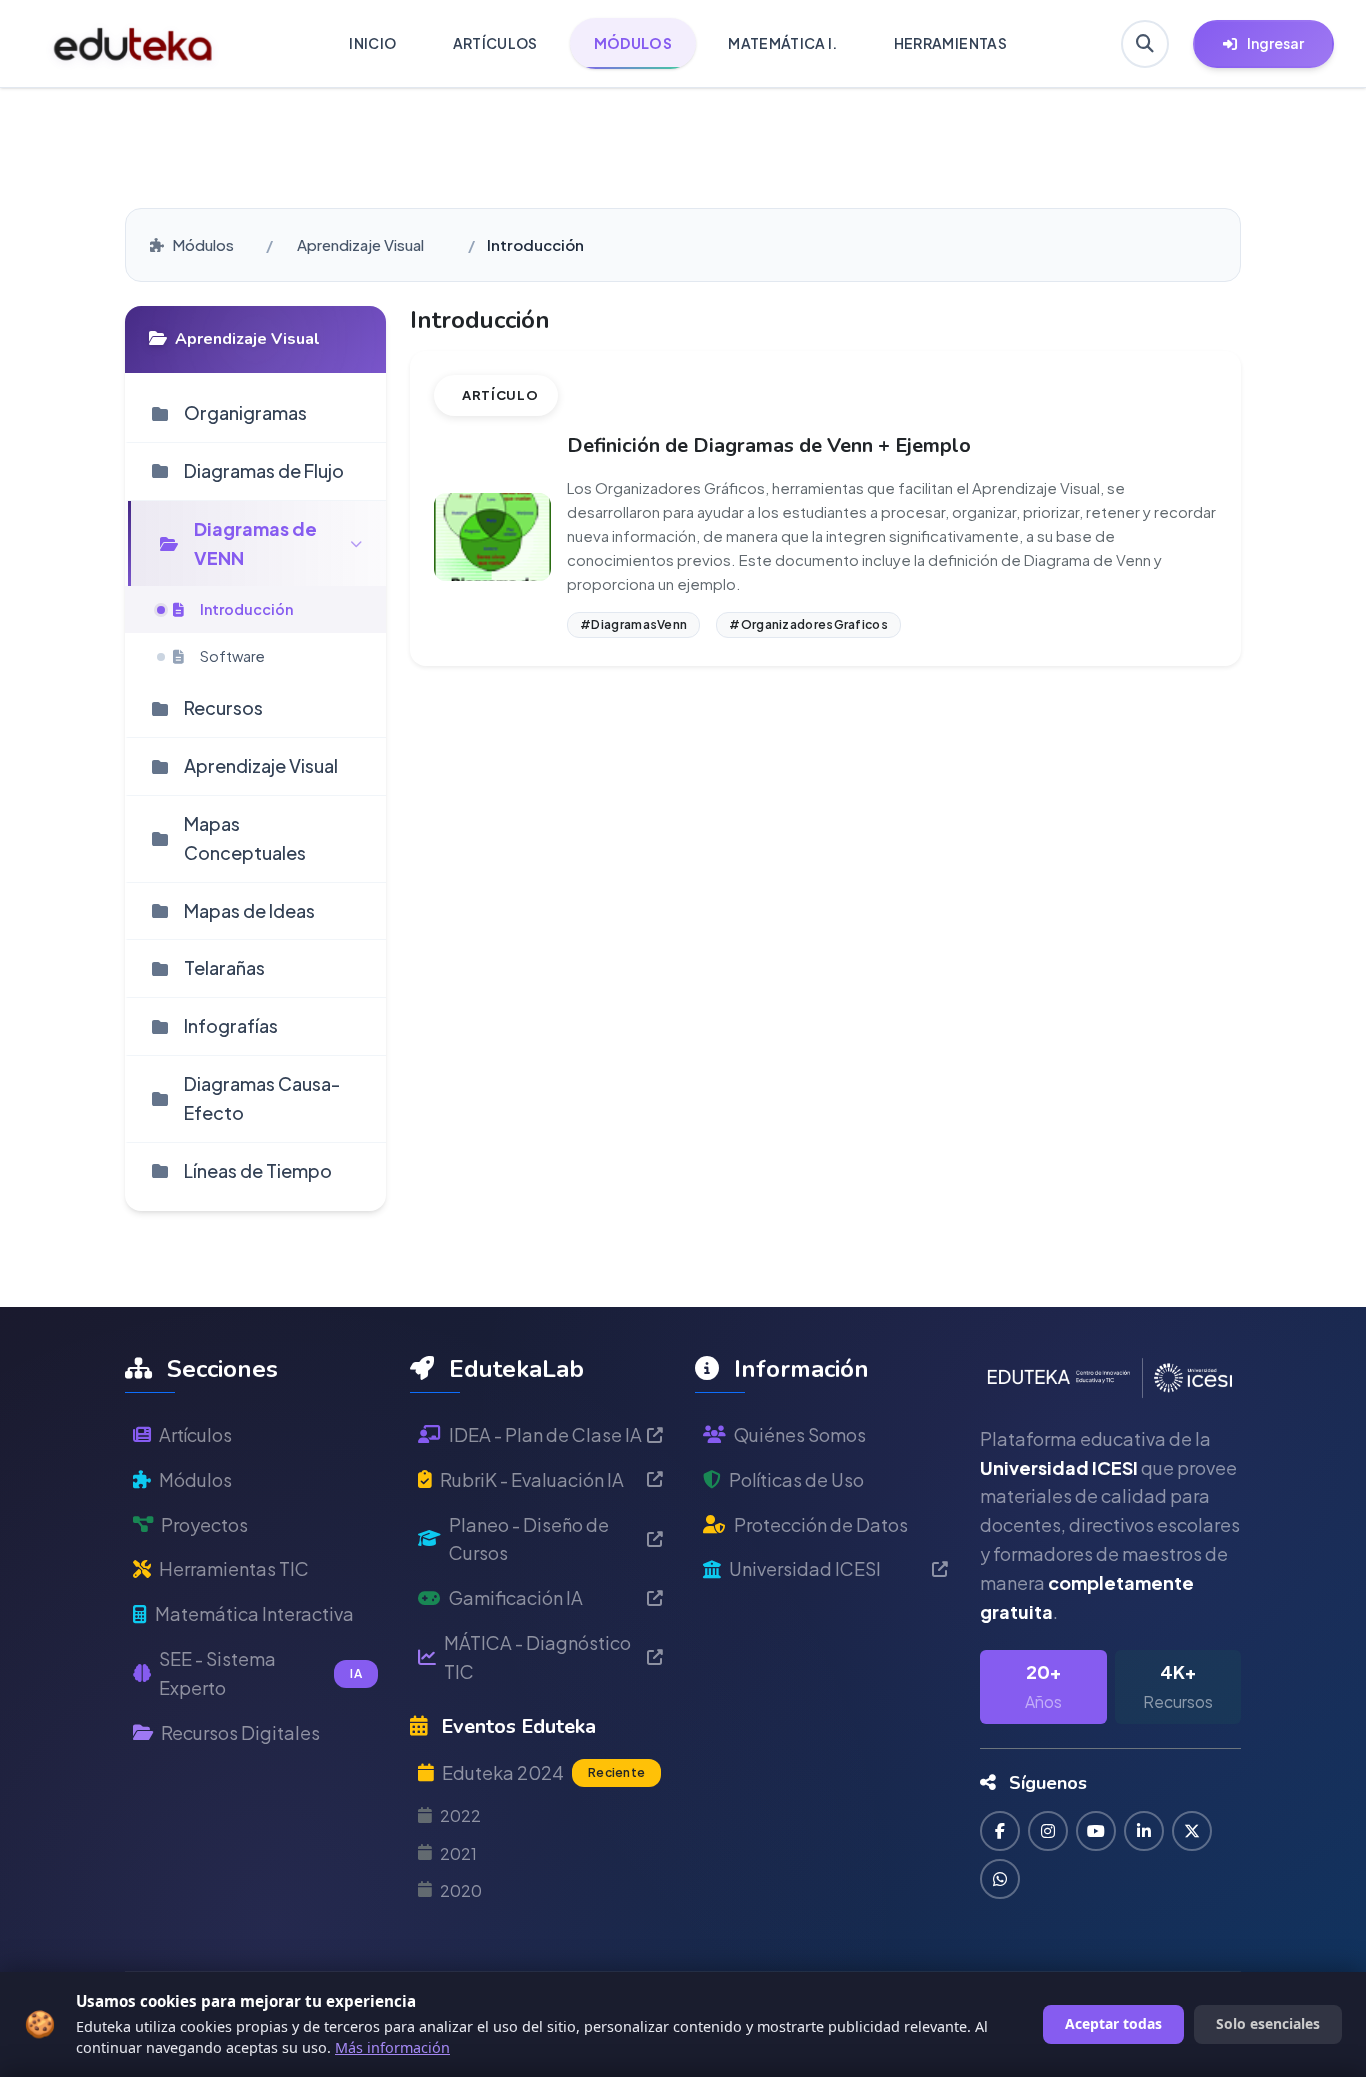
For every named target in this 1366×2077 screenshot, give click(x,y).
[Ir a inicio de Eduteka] (133, 44)
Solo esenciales (1268, 2023)
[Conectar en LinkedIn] (1144, 1831)
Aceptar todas (1113, 2023)
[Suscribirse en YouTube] (1096, 1831)
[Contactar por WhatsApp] (1000, 1879)
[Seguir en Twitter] (1192, 1831)
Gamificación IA (516, 1597)
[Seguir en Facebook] (1000, 1831)
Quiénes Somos (800, 1434)
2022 (460, 1816)
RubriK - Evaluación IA (532, 1479)
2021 (458, 1853)
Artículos (195, 1434)
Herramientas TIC (234, 1569)
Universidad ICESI (805, 1569)
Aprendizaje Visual (360, 244)
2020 (461, 1890)
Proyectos (204, 1524)
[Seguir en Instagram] (1048, 1831)
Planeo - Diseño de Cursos (529, 1539)
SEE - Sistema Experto (260, 1673)
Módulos (203, 244)
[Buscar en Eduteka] (1145, 44)
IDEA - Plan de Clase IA (545, 1434)
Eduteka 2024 (543, 1772)
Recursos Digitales (240, 1732)
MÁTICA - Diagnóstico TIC (537, 1657)
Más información (392, 2047)
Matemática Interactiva (254, 1613)
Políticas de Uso (796, 1479)
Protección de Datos (821, 1524)
